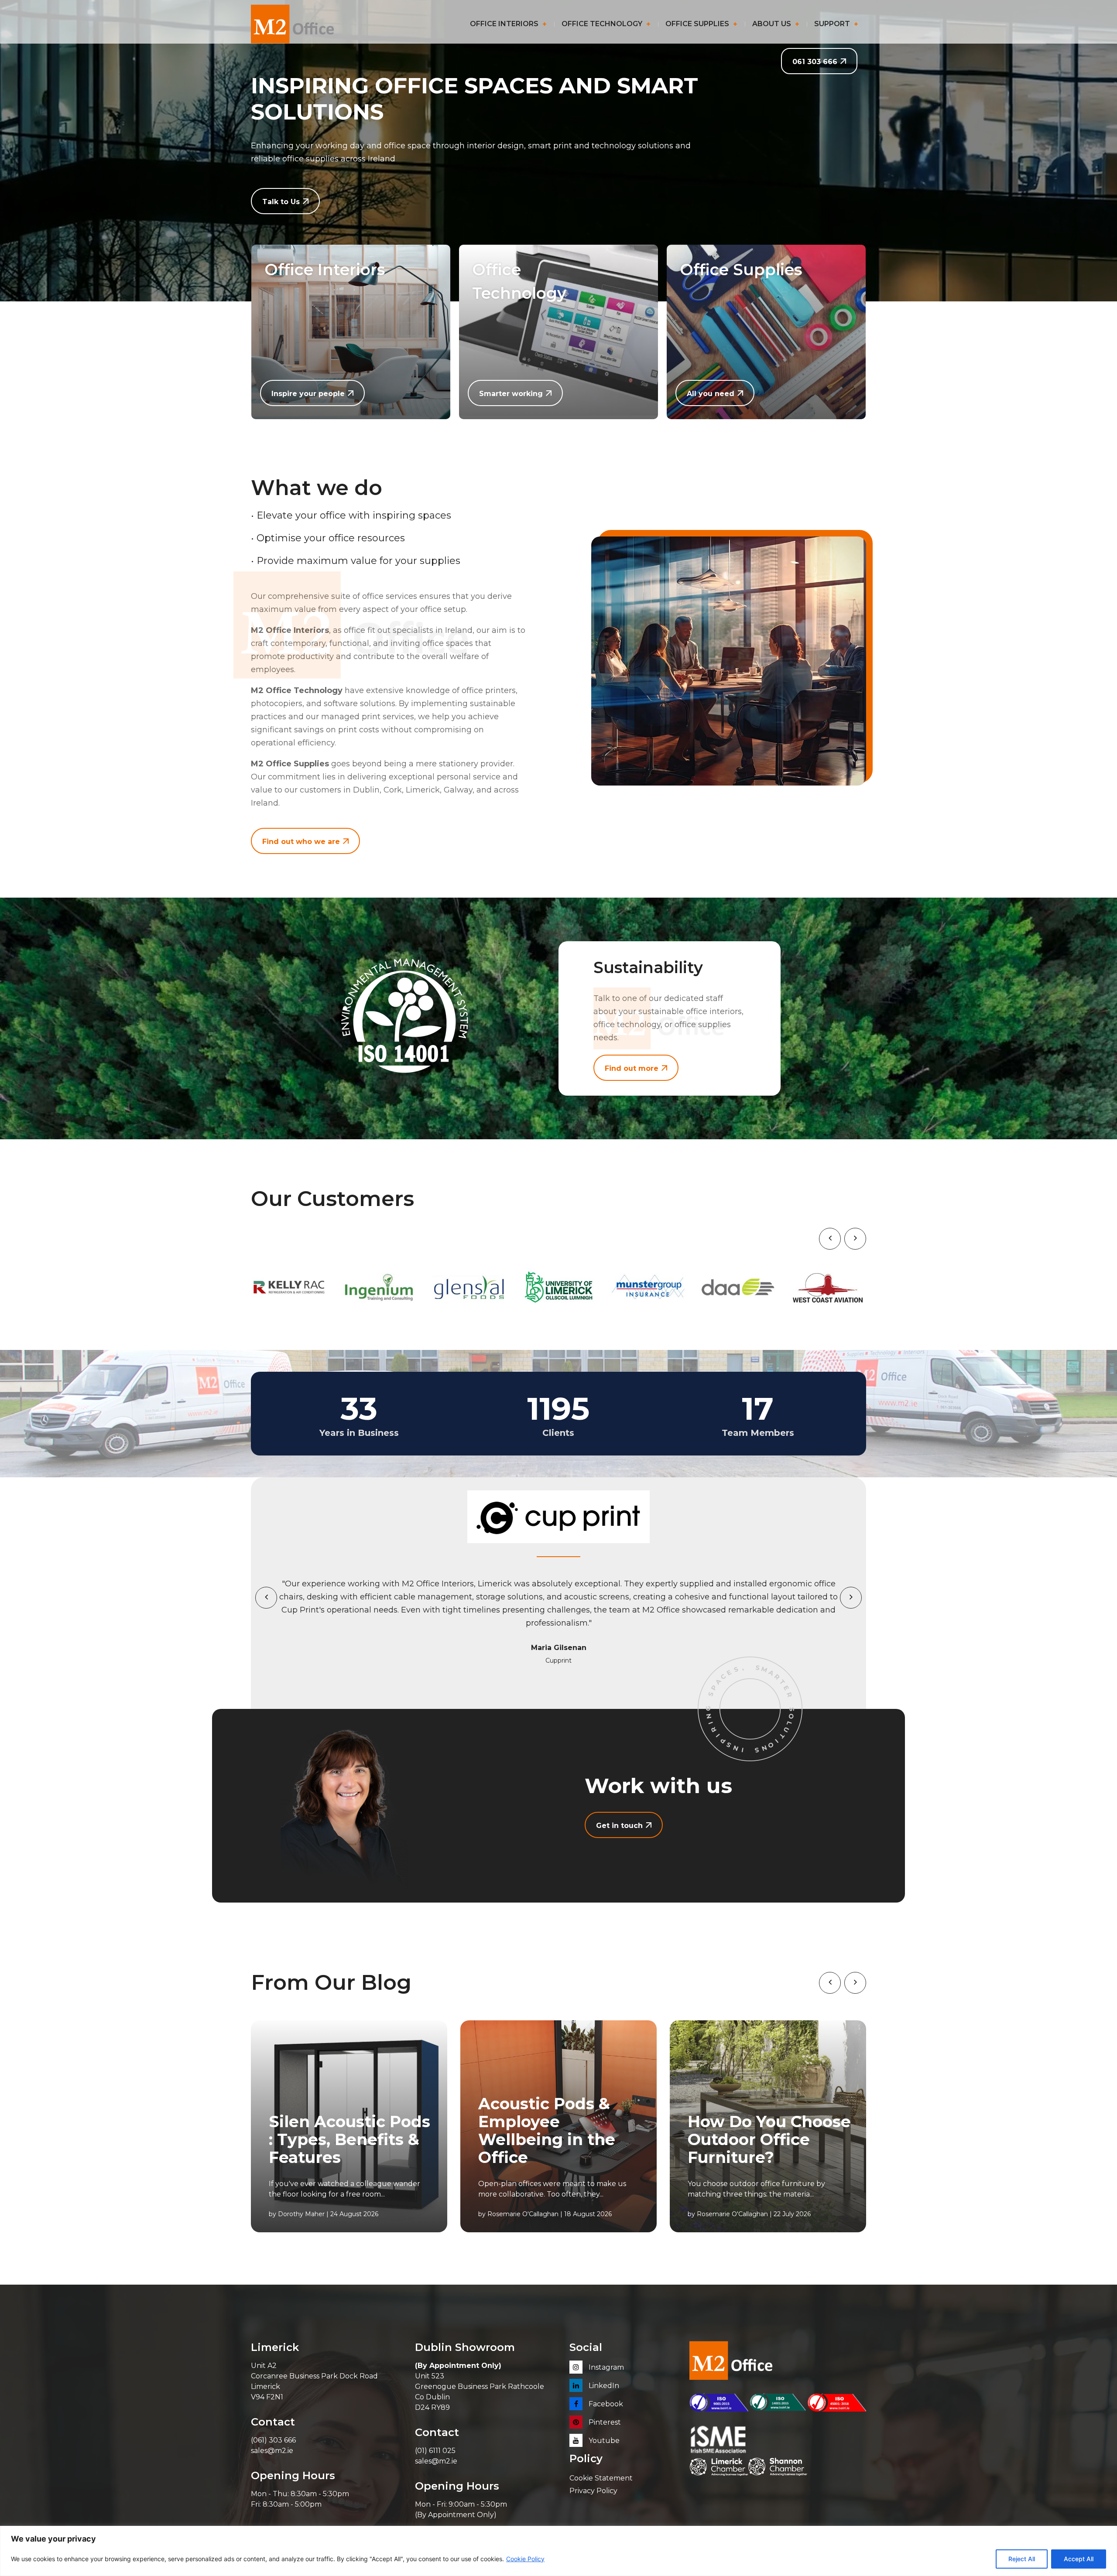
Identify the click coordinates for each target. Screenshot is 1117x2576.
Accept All (1079, 2559)
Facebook (605, 2404)
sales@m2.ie (272, 2451)
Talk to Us (281, 202)
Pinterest (604, 2422)
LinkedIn (603, 2386)
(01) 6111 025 (435, 2451)
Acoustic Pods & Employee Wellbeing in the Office (547, 2131)
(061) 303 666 (273, 2440)
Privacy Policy (593, 2491)
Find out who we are (301, 842)
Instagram (605, 2367)
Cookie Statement (601, 2478)
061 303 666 (815, 62)
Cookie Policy (525, 2559)
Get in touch (619, 1826)
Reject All (1022, 2559)
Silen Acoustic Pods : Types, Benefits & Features (349, 2140)
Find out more (632, 1068)
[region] (558, 2551)
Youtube (603, 2441)
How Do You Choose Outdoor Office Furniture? (769, 2140)
